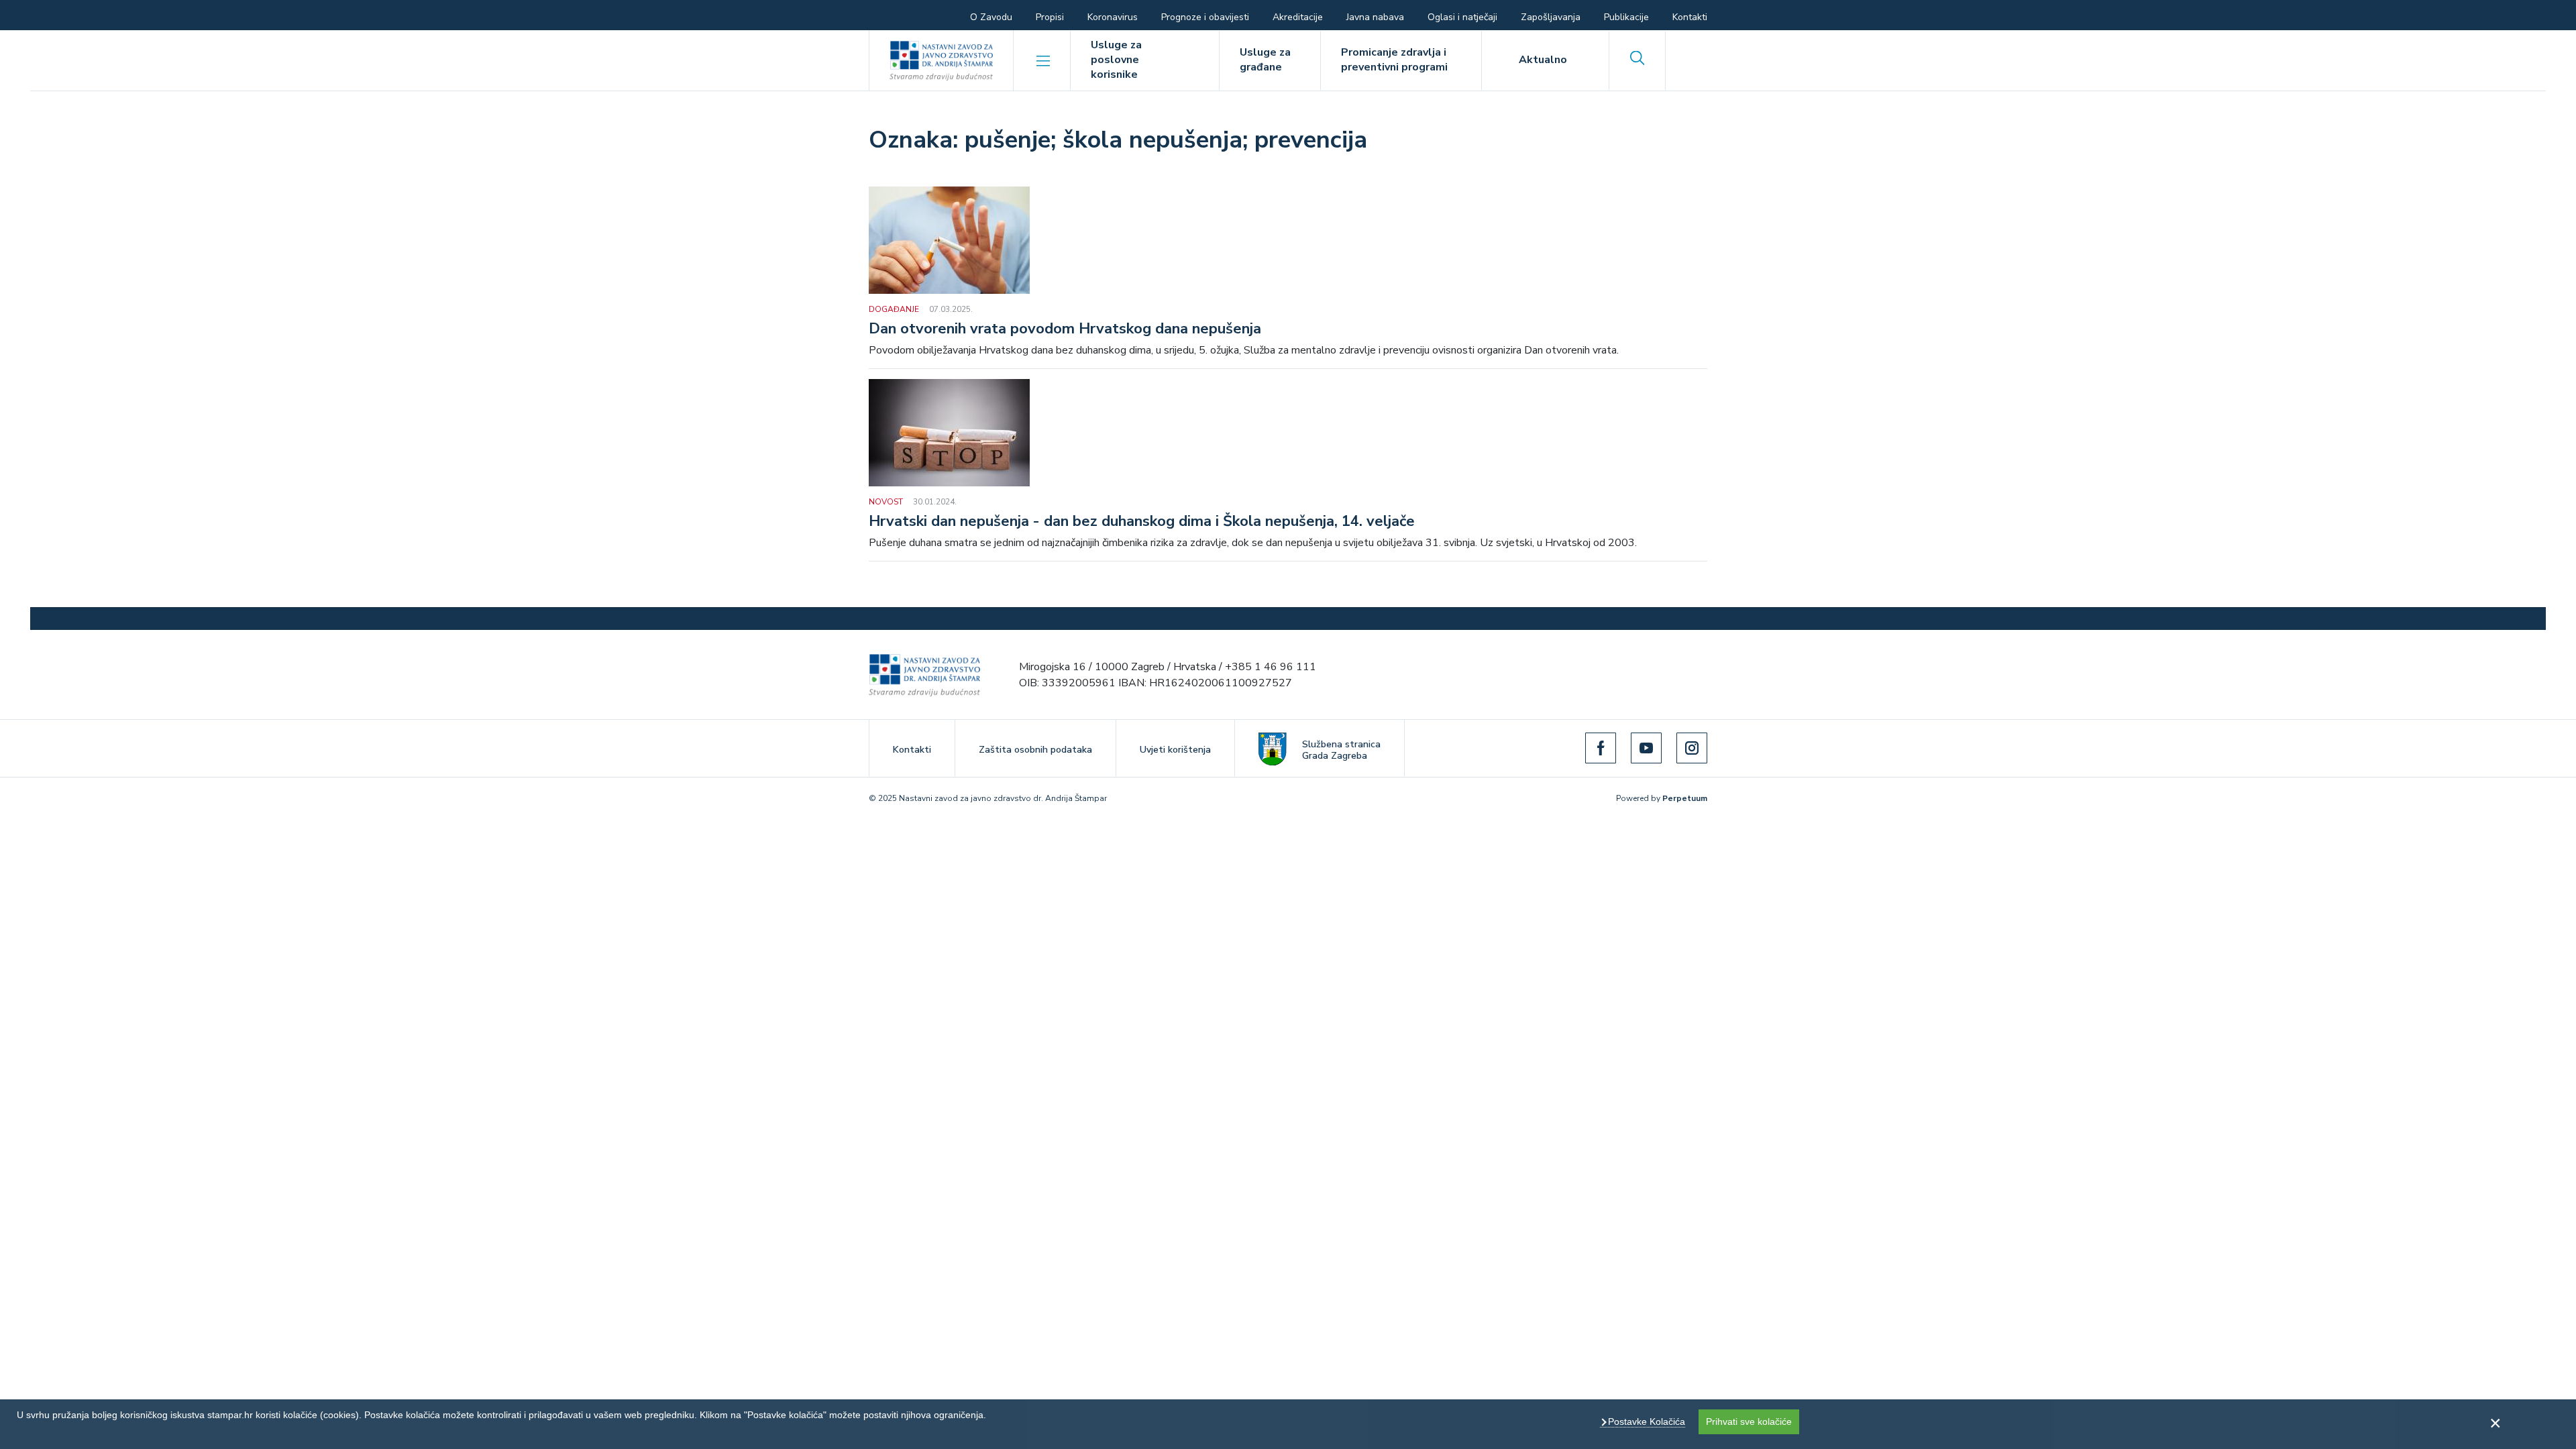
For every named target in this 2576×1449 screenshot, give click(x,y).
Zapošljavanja (1551, 17)
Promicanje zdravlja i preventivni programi (1394, 60)
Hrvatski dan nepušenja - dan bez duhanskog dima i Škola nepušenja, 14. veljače (1142, 522)
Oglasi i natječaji (1462, 17)
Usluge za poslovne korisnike (1116, 60)
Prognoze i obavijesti (1205, 17)
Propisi (1050, 17)
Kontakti (1690, 17)
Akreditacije (1298, 17)
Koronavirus (1113, 17)
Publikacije (1626, 17)
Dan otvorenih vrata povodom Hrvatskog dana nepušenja (1065, 329)
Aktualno (1543, 60)
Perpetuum (1685, 798)
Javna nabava (1375, 17)
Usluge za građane (1265, 60)
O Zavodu (991, 17)
